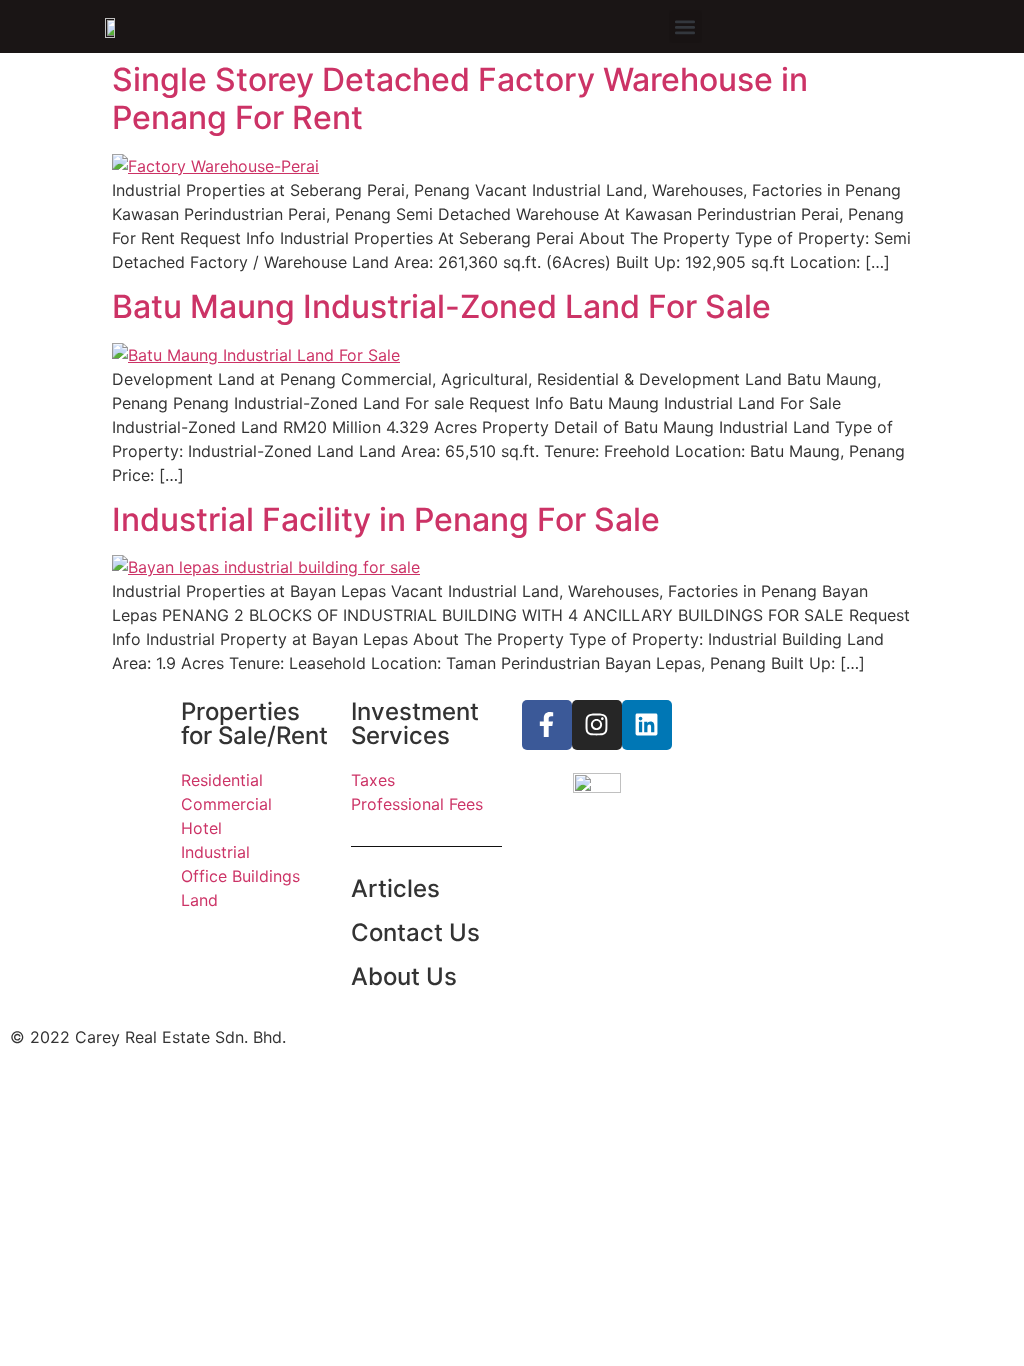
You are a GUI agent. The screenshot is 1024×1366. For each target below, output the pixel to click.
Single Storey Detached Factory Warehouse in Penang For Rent (460, 98)
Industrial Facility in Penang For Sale (386, 519)
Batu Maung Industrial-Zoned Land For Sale (441, 306)
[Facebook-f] (547, 725)
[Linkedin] (647, 725)
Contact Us (415, 932)
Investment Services (415, 723)
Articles (395, 888)
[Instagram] (597, 725)
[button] (685, 26)
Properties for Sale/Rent (254, 723)
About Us (404, 976)
